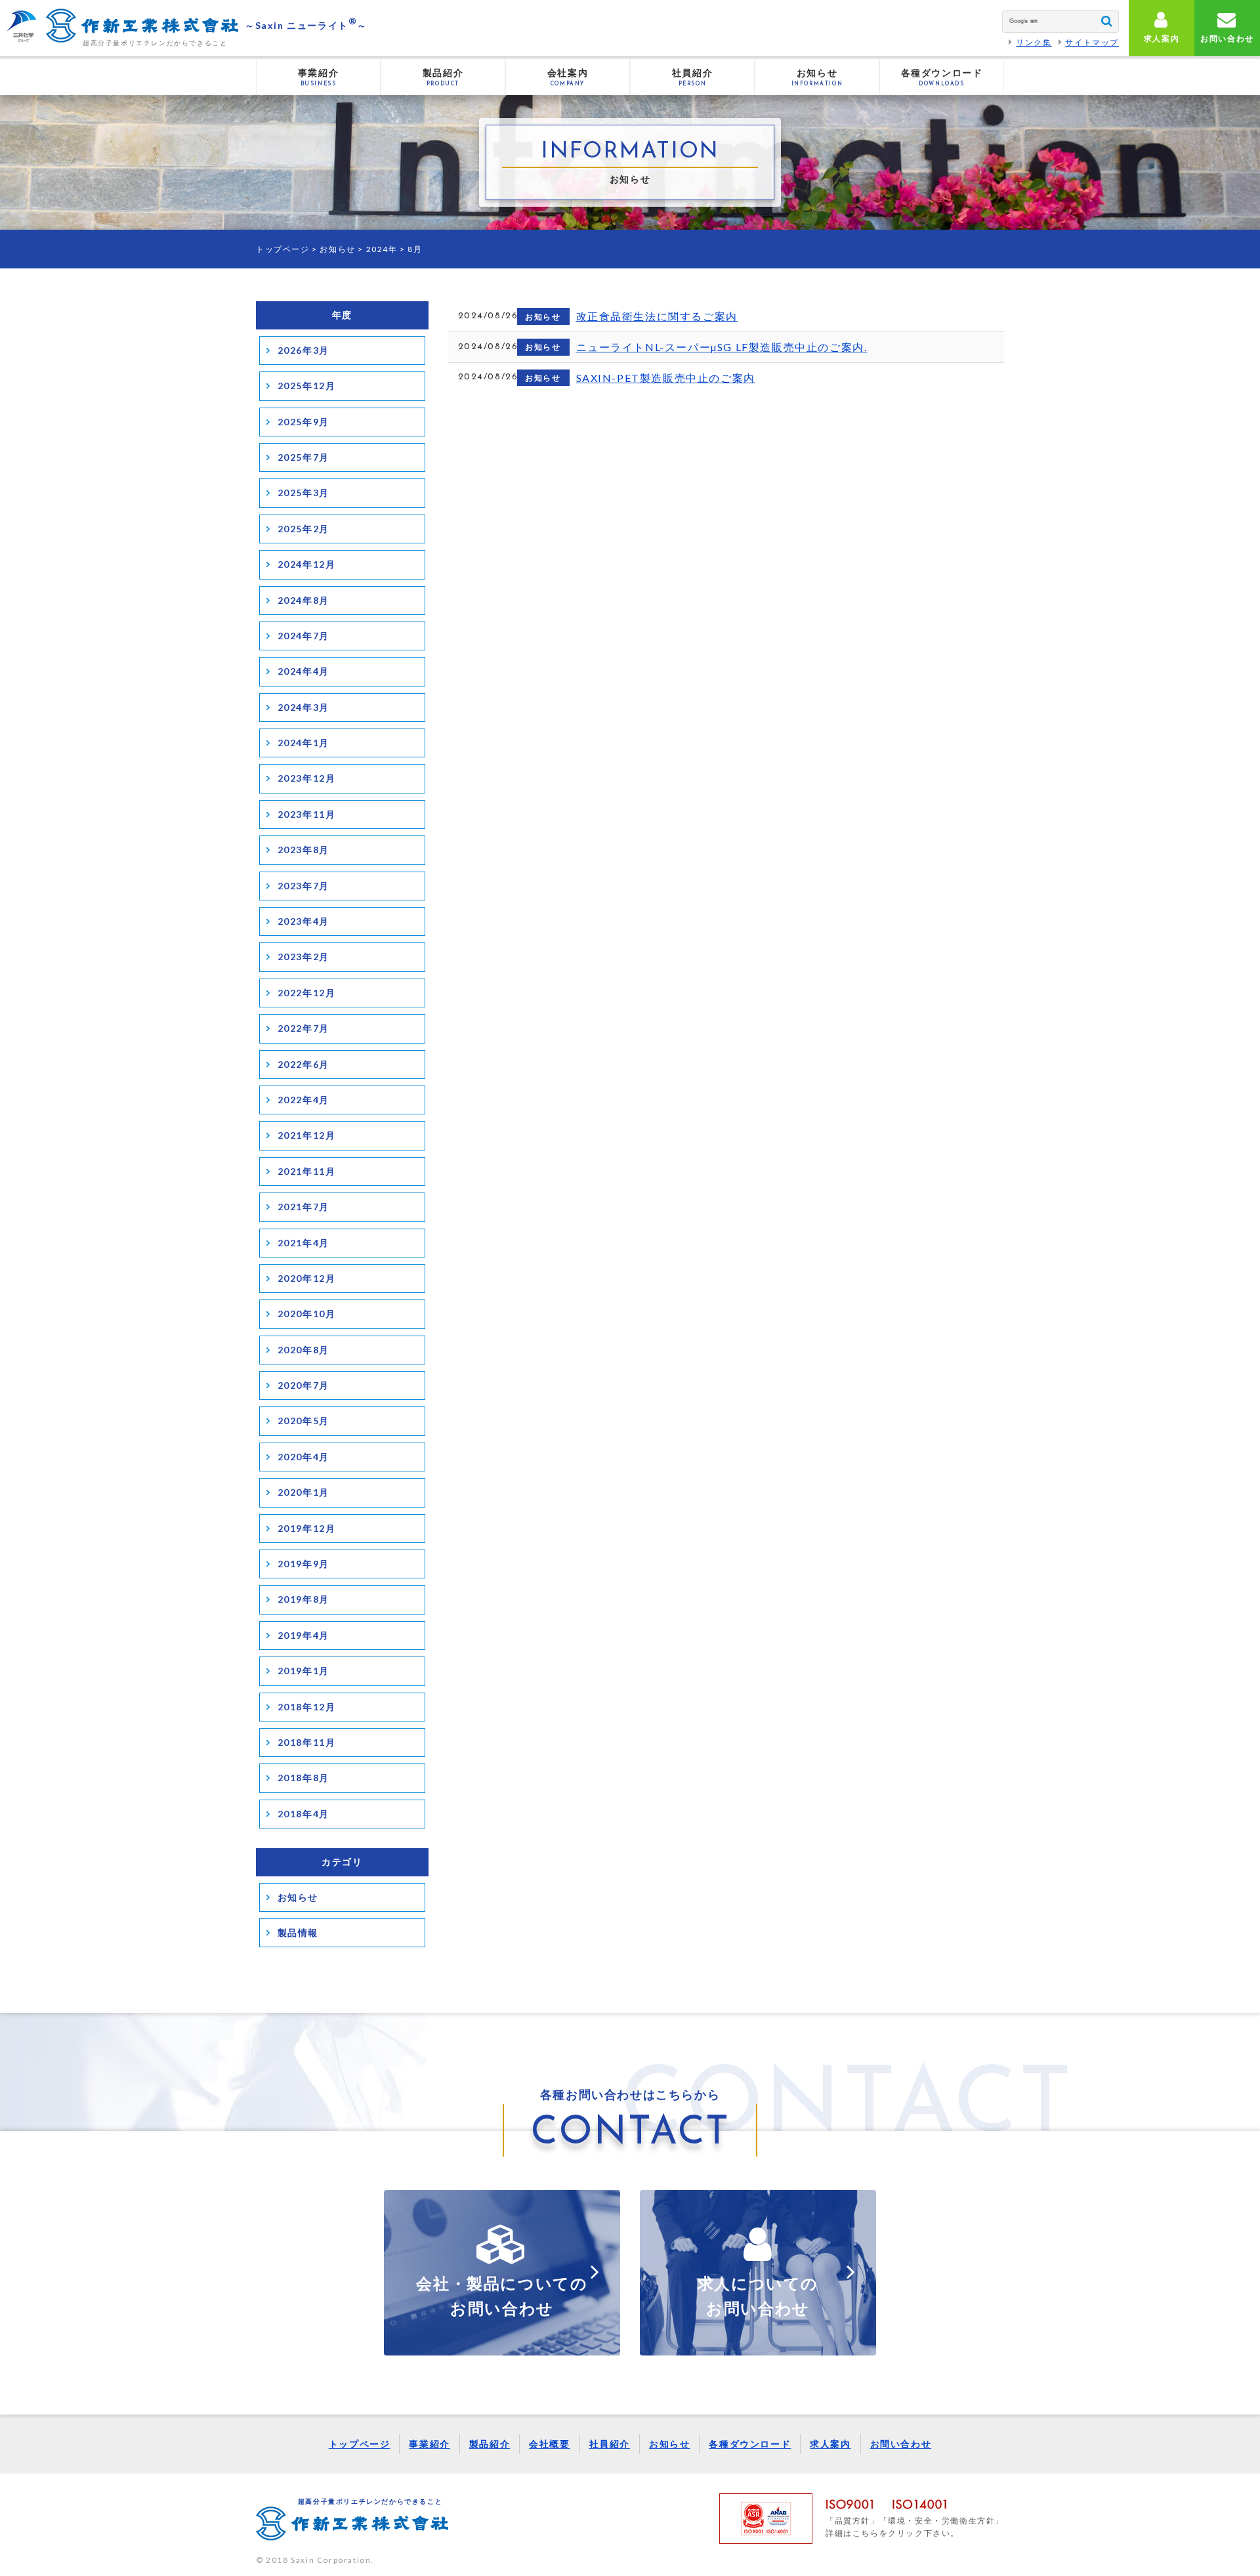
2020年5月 (304, 1421)
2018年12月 (307, 1707)
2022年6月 (304, 1064)
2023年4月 (304, 921)
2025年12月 (307, 386)
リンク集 (1034, 42)
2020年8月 (304, 1350)
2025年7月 (304, 457)
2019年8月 (304, 1599)
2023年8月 (304, 850)
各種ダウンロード (750, 2444)
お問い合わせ (901, 2444)
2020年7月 (304, 1385)
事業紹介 (429, 2444)
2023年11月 (307, 814)
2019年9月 (304, 1564)
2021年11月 (307, 1171)
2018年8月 (304, 1778)
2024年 (382, 249)
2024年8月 (304, 600)
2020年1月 (304, 1492)
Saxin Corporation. (332, 2560)
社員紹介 (610, 2444)
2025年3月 (304, 493)
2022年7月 (304, 1028)
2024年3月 (304, 707)
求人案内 (830, 2444)
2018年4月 (304, 1814)
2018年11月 (307, 1742)
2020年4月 (304, 1457)
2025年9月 (304, 422)
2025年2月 (304, 529)
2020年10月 (307, 1314)
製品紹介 (490, 2444)
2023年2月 (304, 957)
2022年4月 (304, 1100)
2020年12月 (307, 1278)
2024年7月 (304, 636)
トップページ (283, 249)
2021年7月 (304, 1207)
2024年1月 (304, 743)
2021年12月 (307, 1135)
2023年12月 (307, 778)
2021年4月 (304, 1243)
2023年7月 (304, 886)
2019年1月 (304, 1671)
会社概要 (549, 2444)
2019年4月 (304, 1635)
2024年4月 (304, 671)
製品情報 (298, 1932)
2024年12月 (307, 564)
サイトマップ (1092, 42)
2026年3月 (304, 350)
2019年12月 (307, 1528)
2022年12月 (307, 993)
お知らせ (337, 249)
